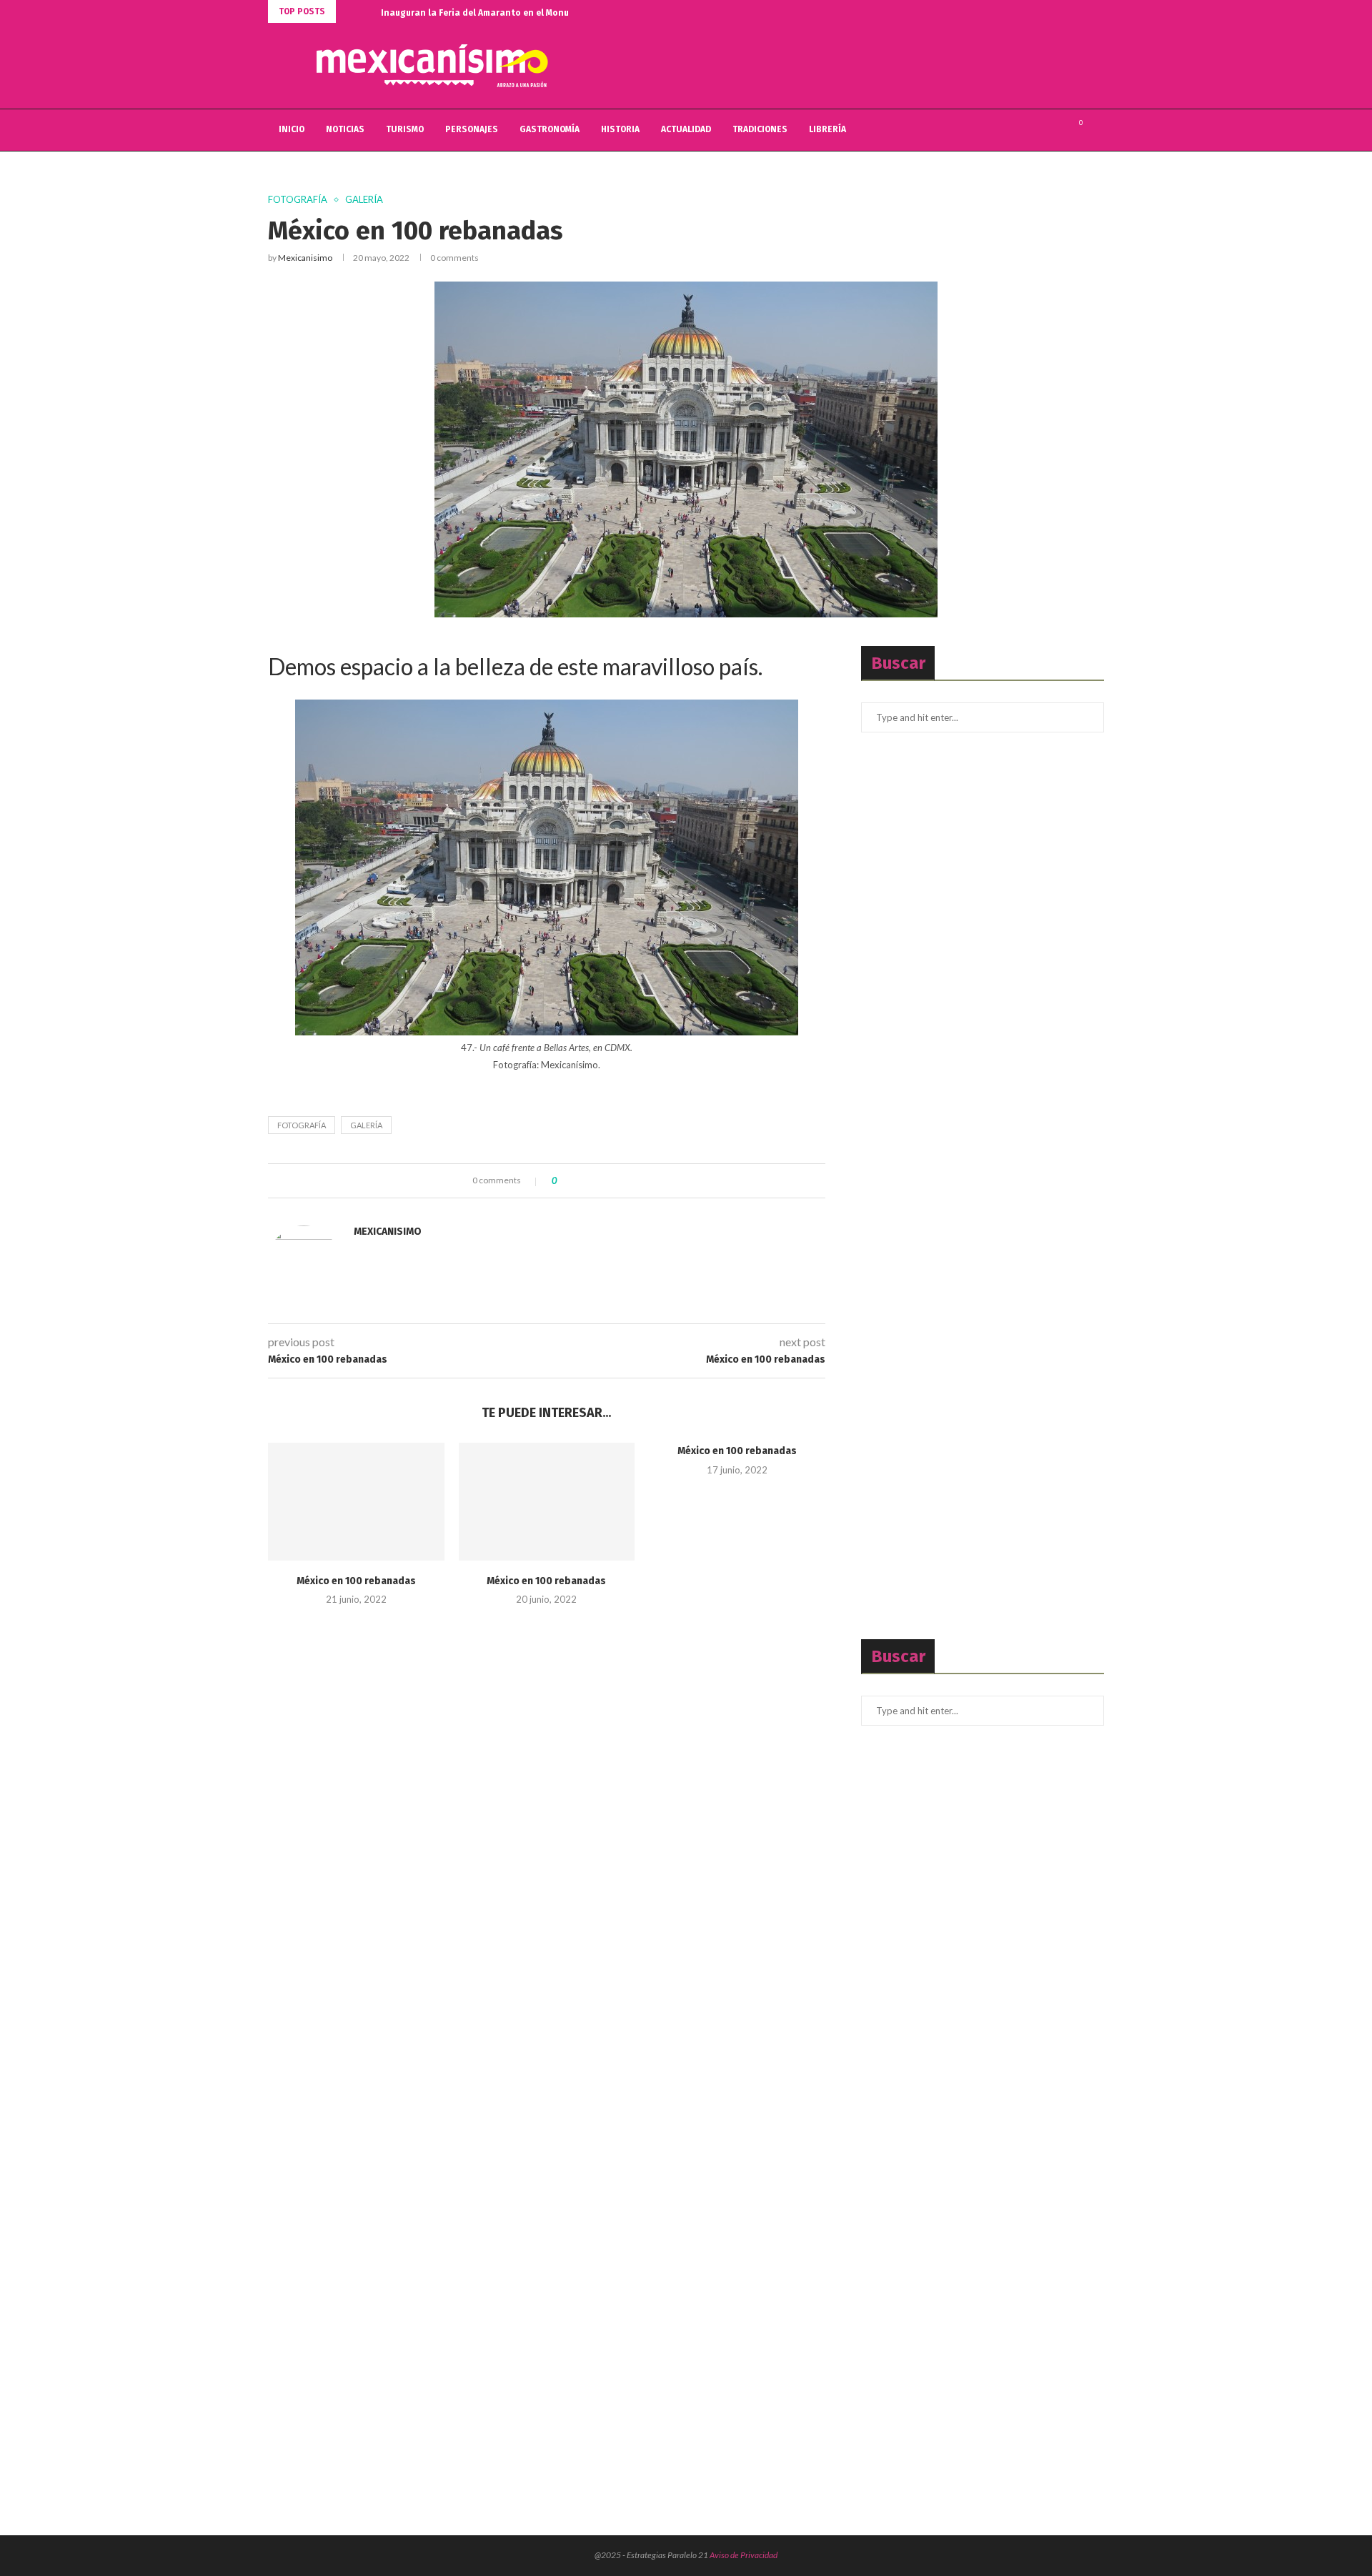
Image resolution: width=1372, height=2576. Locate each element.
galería (366, 1125)
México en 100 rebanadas (356, 1581)
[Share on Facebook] (580, 1181)
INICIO (292, 129)
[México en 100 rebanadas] (356, 1501)
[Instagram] (1055, 130)
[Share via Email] (621, 1181)
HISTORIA (620, 129)
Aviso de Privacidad (744, 2555)
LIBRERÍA (827, 129)
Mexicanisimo (305, 258)
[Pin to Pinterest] (607, 1181)
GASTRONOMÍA (550, 129)
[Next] (367, 11)
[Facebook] (1025, 130)
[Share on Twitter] (593, 1181)
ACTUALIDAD (686, 129)
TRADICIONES (760, 129)
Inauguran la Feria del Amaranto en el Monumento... (492, 13)
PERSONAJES (472, 129)
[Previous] (349, 11)
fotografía (302, 1125)
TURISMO (405, 129)
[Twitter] (1040, 130)
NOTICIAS (345, 129)
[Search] (1097, 130)
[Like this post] (565, 1181)
